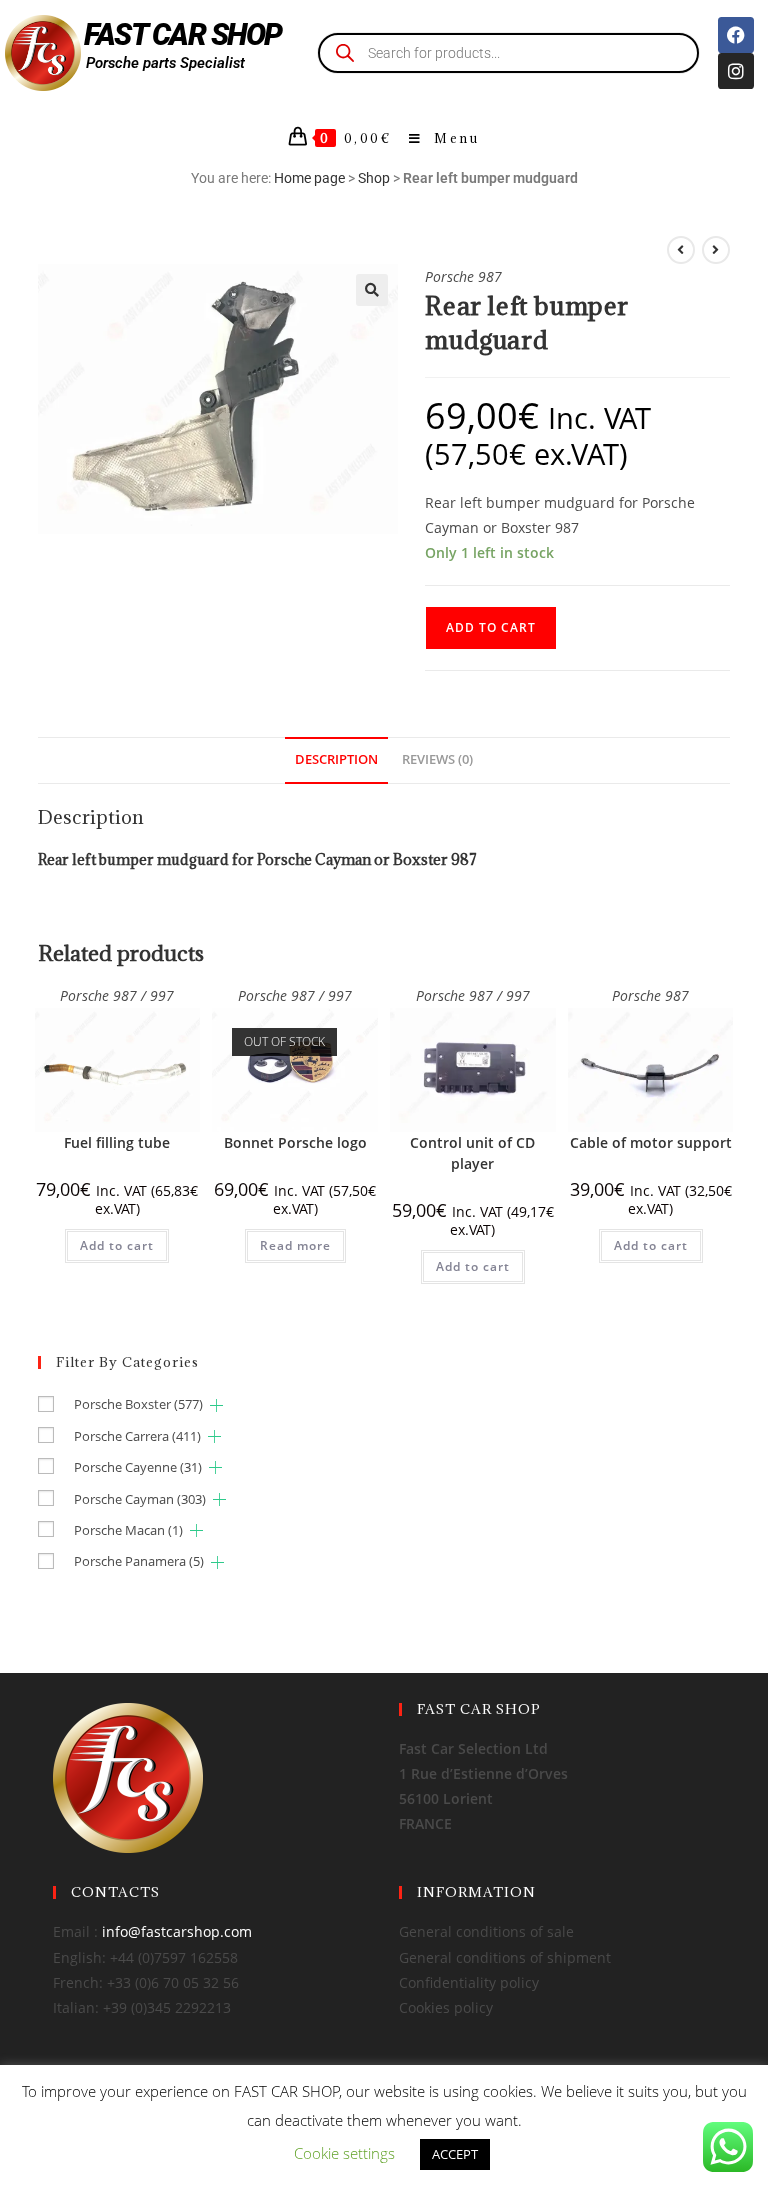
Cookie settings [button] (344, 2153)
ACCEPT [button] (455, 2154)
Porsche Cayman (140, 1499)
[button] (372, 290)
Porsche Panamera (139, 1561)
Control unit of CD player (472, 1153)
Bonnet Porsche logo (295, 1142)
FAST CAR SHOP (183, 34)
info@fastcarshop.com (177, 1931)
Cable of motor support (651, 1142)
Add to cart (491, 627)
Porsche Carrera (137, 1436)
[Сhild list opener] (216, 1405)
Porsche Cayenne (138, 1467)
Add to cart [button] (117, 1245)
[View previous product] (681, 250)
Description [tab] (336, 759)
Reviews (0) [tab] (437, 759)
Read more (295, 1245)
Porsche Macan (128, 1530)
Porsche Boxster (138, 1404)
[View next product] (716, 250)
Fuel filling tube (117, 1142)
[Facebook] (736, 35)
